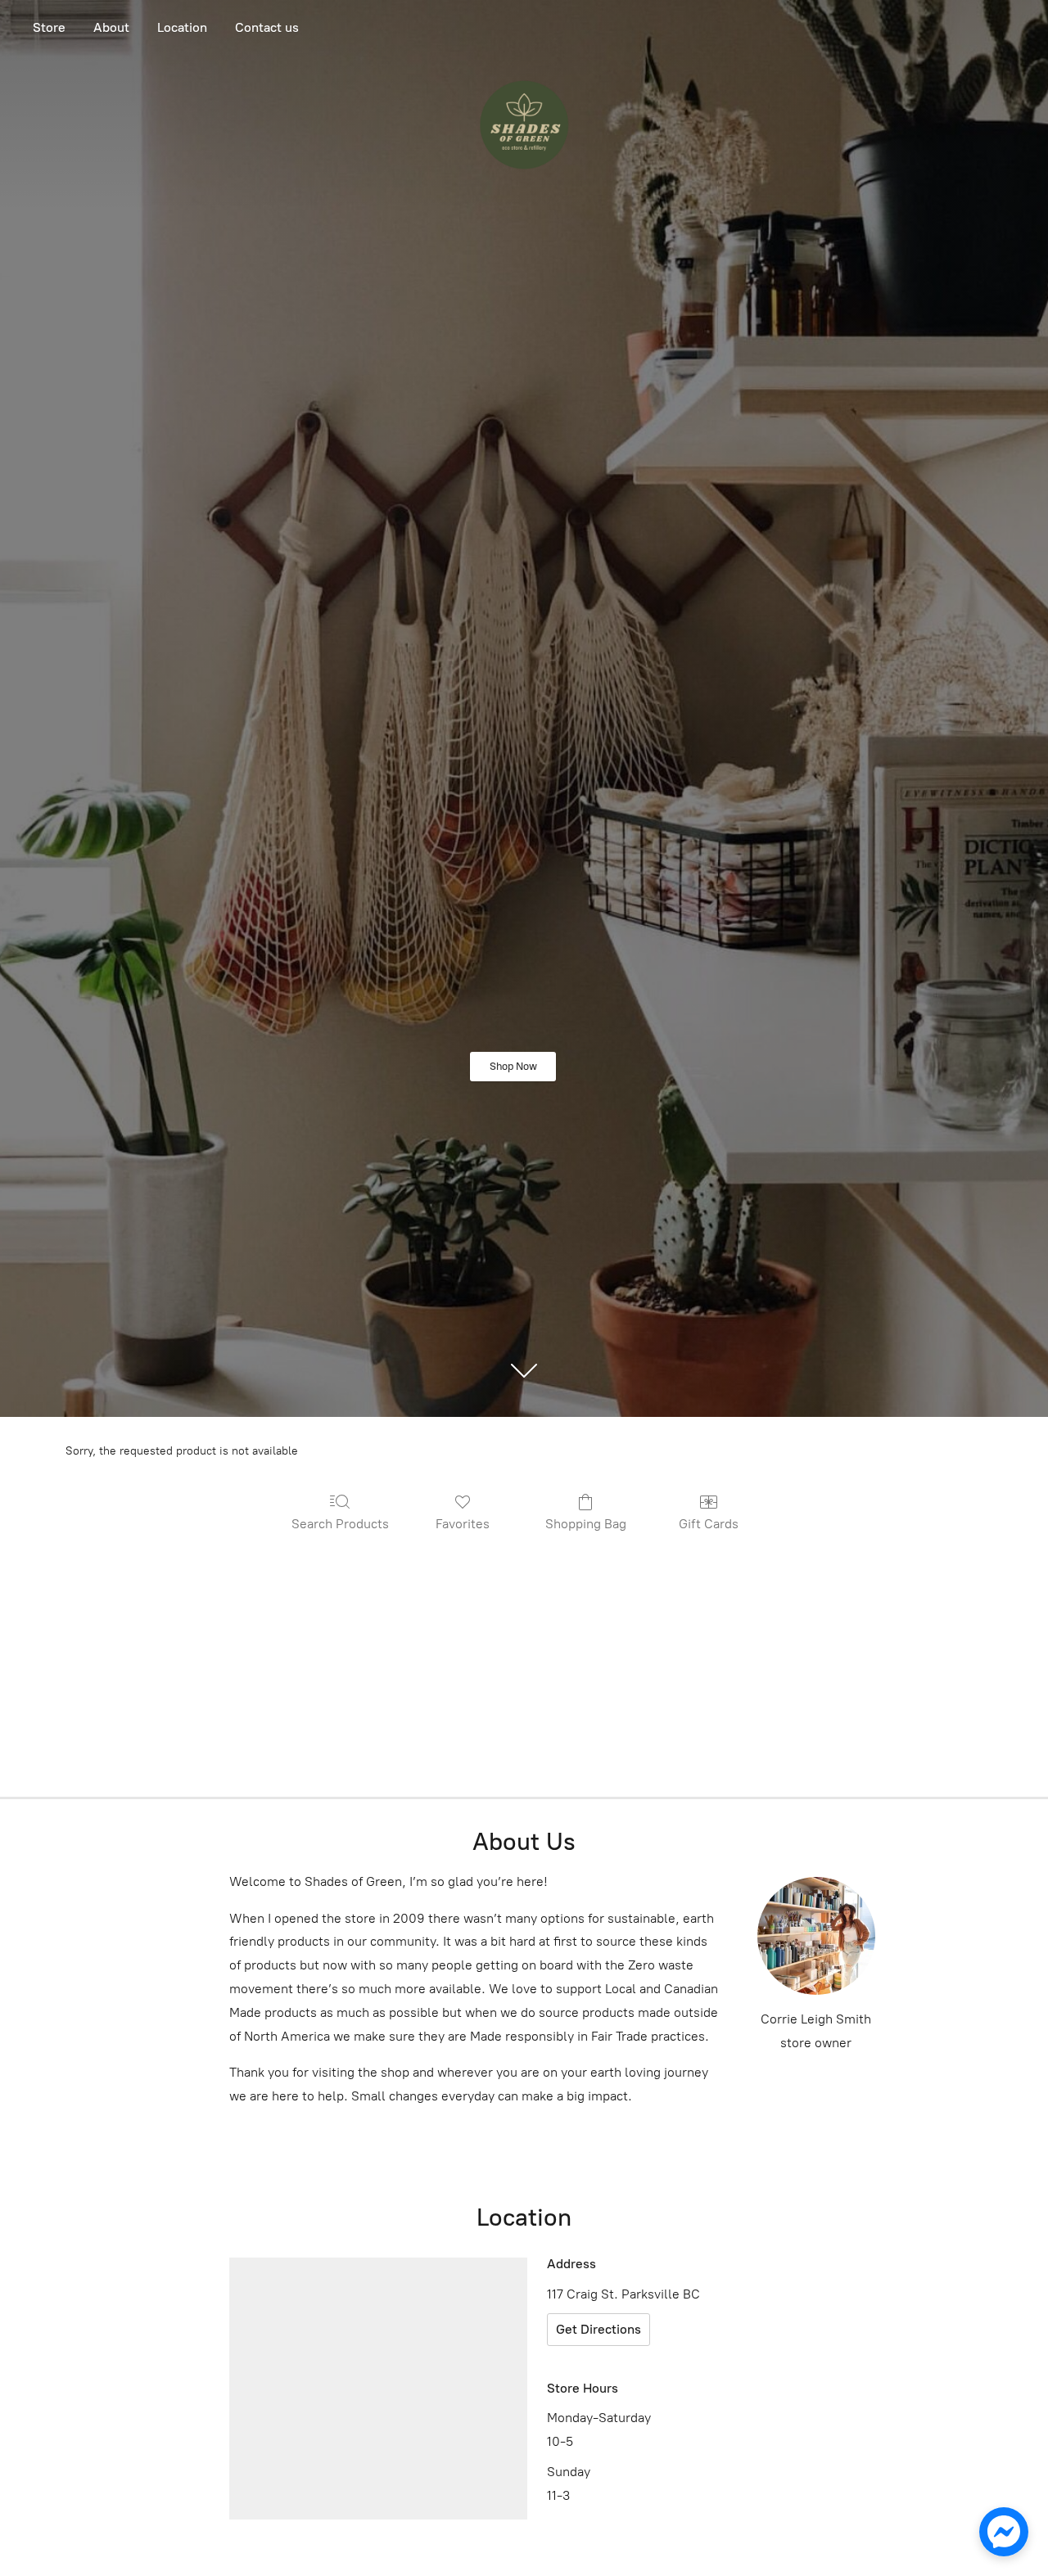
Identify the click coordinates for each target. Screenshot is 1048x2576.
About (111, 27)
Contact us (267, 27)
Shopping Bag (586, 1524)
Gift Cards (709, 1524)
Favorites (463, 1524)
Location (182, 27)
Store (49, 27)
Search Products (340, 1524)
